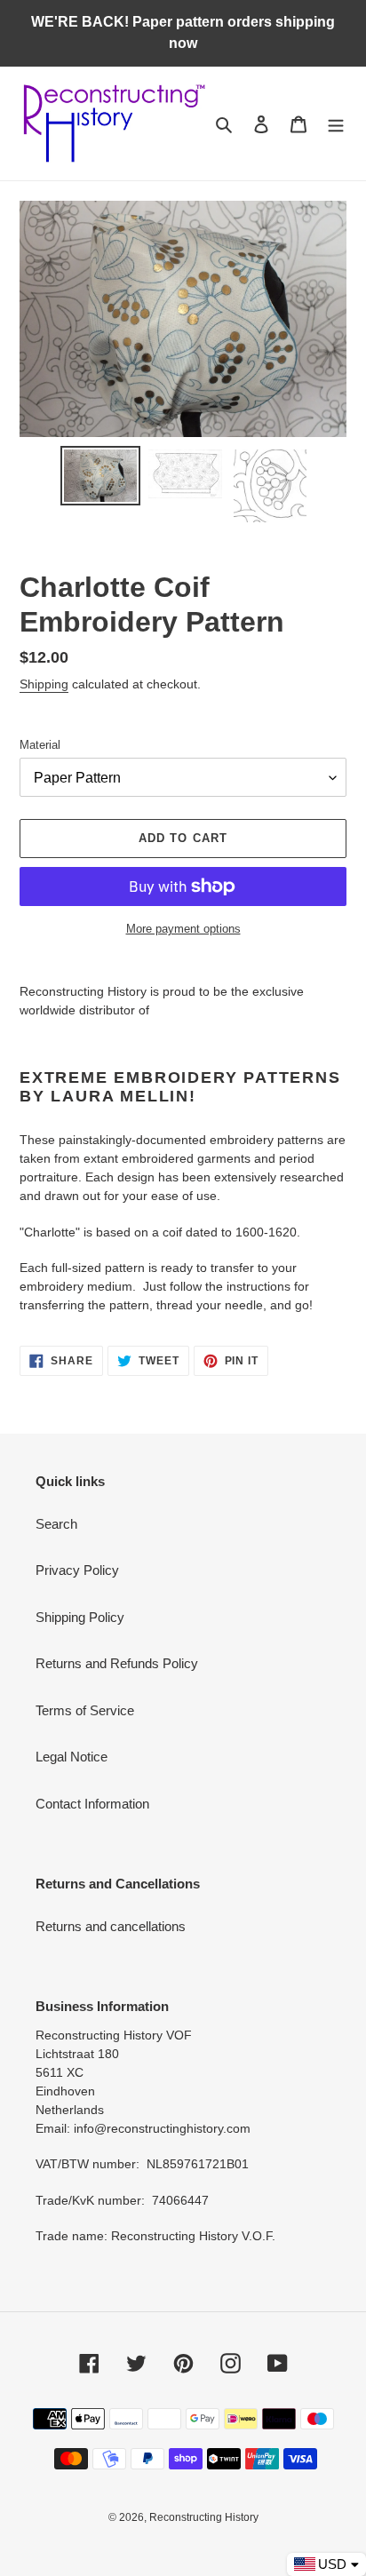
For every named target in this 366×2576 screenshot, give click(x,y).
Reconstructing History (204, 2517)
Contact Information (92, 1804)
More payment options (183, 929)
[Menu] (336, 124)
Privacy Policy (77, 1570)
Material (40, 745)
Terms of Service (85, 1710)
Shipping (44, 684)
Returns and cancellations (111, 1926)
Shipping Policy (80, 1617)
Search (56, 1524)
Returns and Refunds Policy (117, 1663)
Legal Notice (72, 1757)
